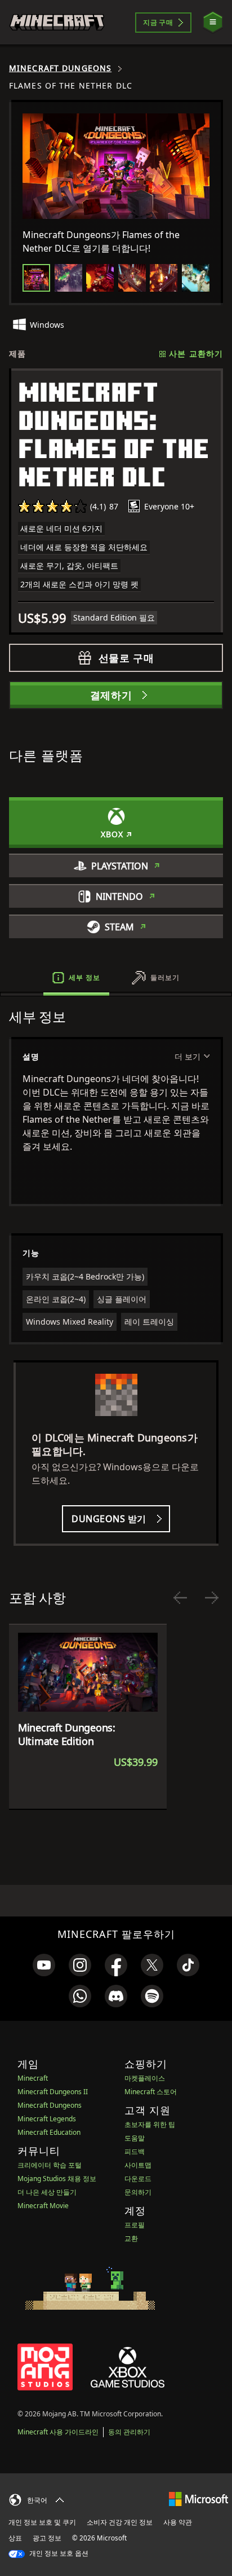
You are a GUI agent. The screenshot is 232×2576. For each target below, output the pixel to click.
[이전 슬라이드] (180, 1598)
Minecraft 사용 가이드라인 (58, 2432)
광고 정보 (47, 2538)
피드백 (135, 2151)
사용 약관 (178, 2522)
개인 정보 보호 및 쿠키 (42, 2522)
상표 (15, 2538)
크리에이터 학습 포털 (50, 2165)
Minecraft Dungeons (60, 68)
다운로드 (138, 2179)
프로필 (135, 2225)
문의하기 (138, 2192)
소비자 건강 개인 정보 (120, 2522)
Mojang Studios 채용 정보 (57, 2179)
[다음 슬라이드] (212, 1598)
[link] (44, 1965)
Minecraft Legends (47, 2119)
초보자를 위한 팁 (150, 2124)
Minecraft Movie (43, 2206)
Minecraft (33, 2078)
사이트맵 (138, 2165)
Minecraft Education (49, 2132)
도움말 (135, 2138)
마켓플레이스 (145, 2078)
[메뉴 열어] (213, 22)
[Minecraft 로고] (57, 22)
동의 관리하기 (129, 2432)
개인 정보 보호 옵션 (58, 2553)
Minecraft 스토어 (151, 2092)
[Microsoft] (198, 2498)
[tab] (36, 278)
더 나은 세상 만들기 (47, 2192)
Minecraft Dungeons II (53, 2092)
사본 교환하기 (196, 353)
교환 (131, 2238)
